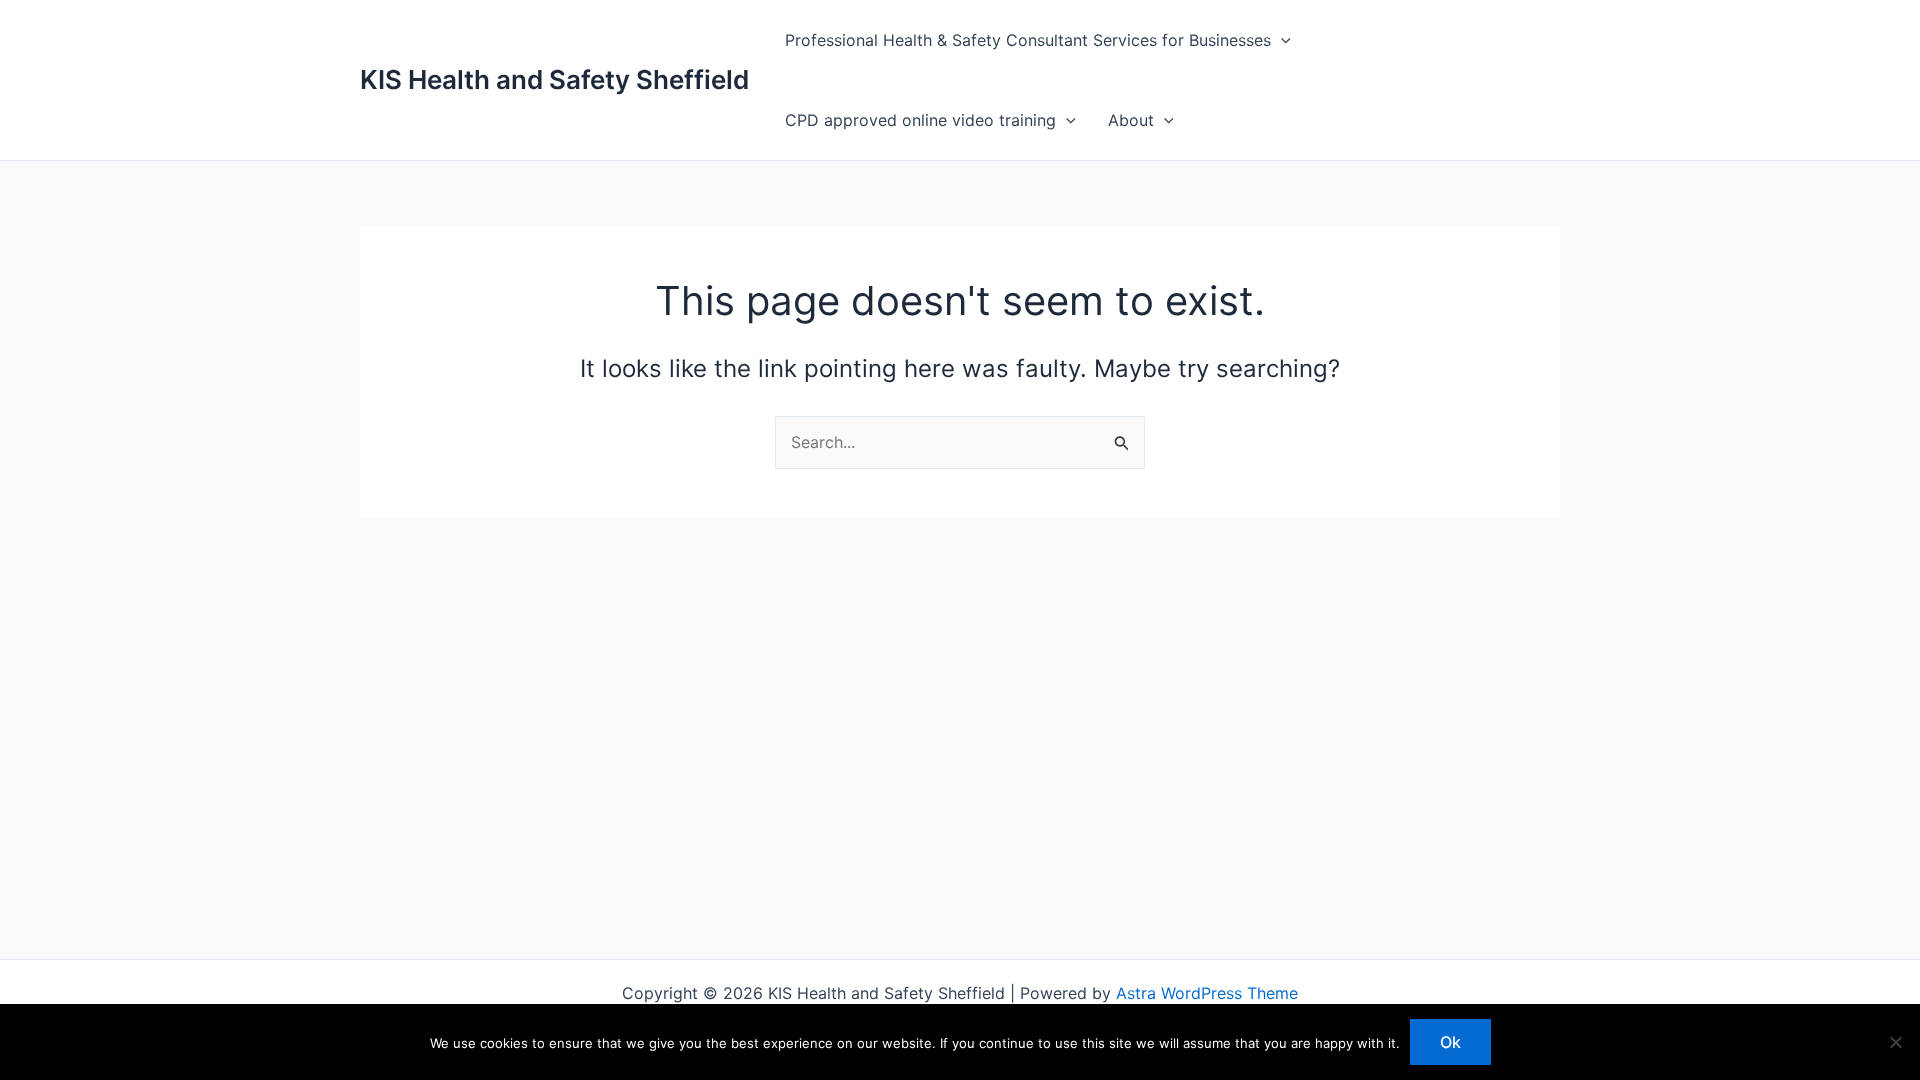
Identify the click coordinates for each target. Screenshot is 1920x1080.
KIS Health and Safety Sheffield (554, 79)
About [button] (1131, 120)
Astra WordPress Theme (1207, 993)
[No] (1895, 1042)
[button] (1281, 40)
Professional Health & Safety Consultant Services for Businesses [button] (1028, 40)
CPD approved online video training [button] (920, 120)
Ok (1450, 1042)
